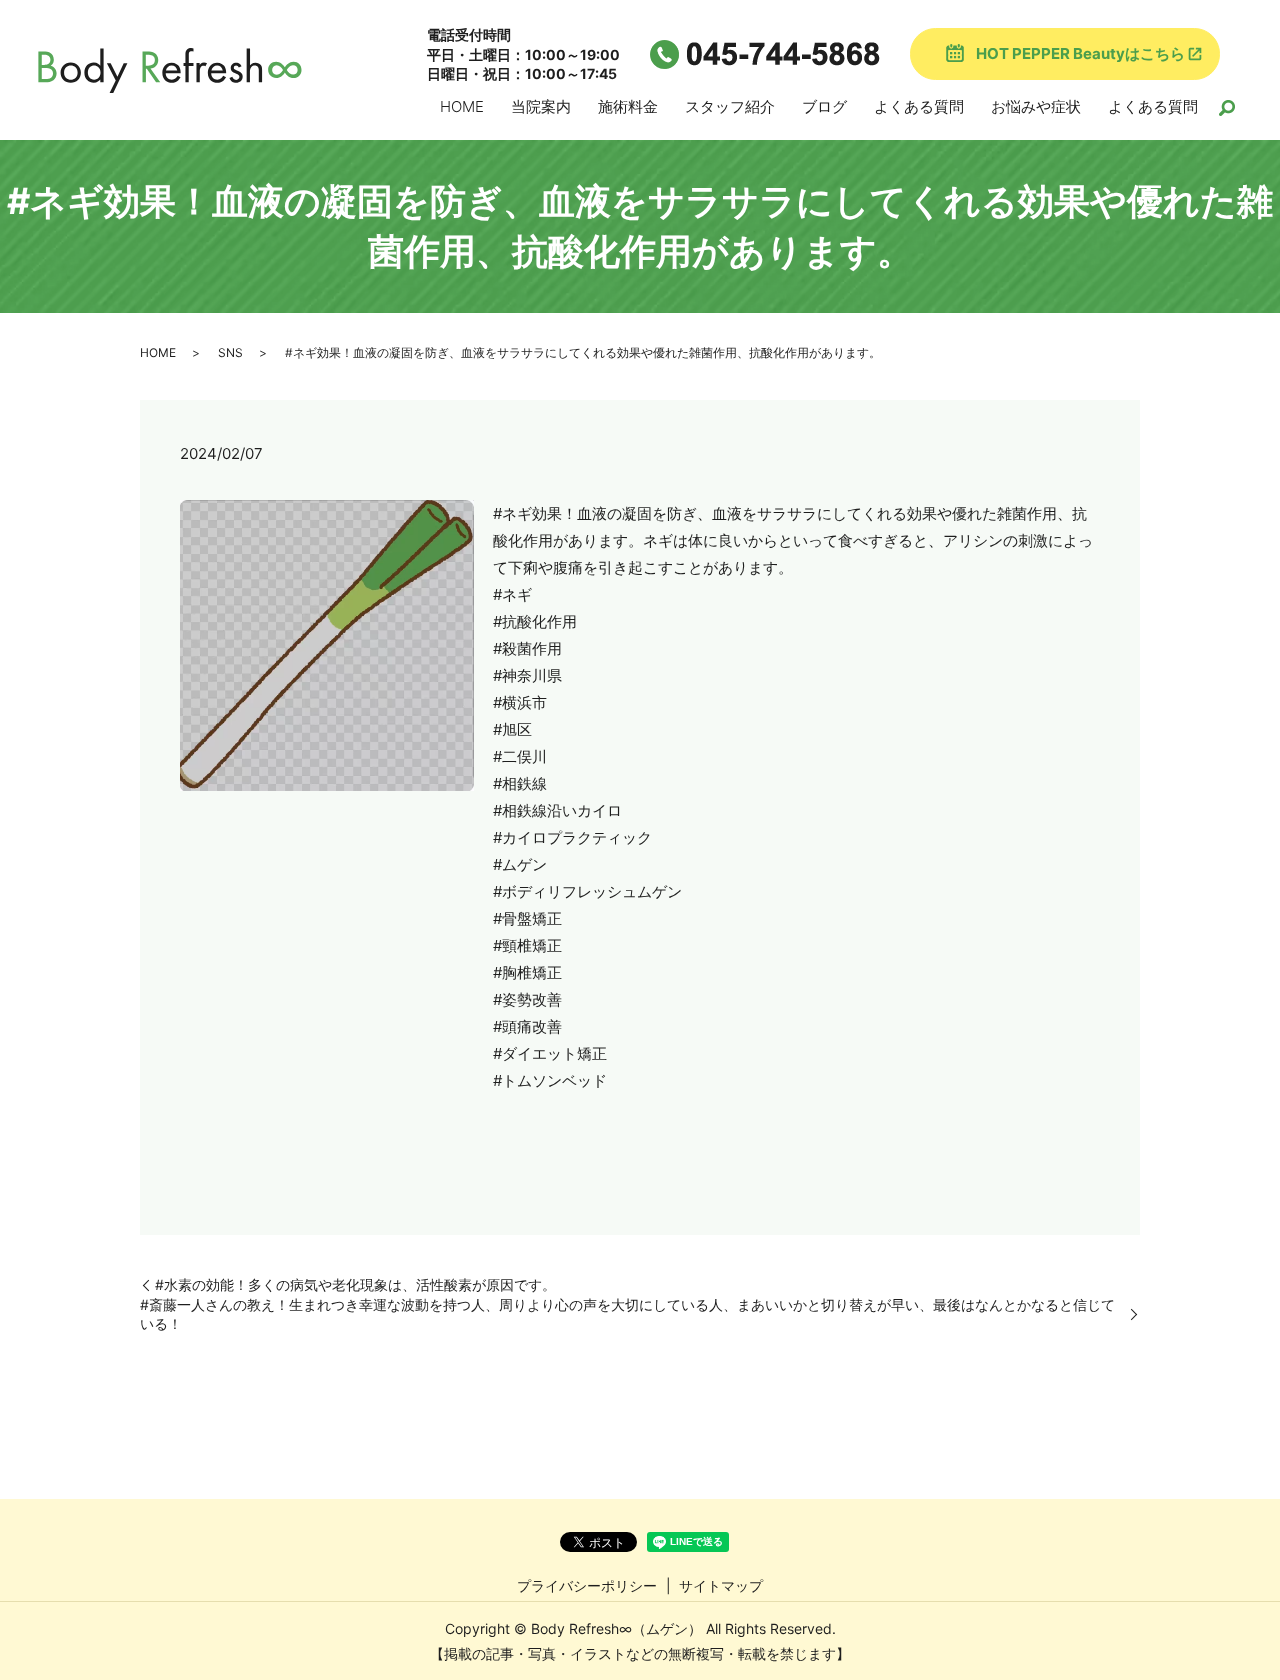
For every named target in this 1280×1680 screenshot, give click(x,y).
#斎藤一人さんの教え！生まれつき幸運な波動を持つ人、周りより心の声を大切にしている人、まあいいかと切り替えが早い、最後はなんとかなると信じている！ (627, 1314)
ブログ (824, 106)
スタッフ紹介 (730, 106)
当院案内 (541, 106)
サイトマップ (721, 1585)
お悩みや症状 (1036, 106)
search (1227, 108)
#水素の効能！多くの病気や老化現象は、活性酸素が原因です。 (355, 1284)
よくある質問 (919, 106)
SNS (230, 352)
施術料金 (628, 106)
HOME (462, 106)
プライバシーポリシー (587, 1585)
